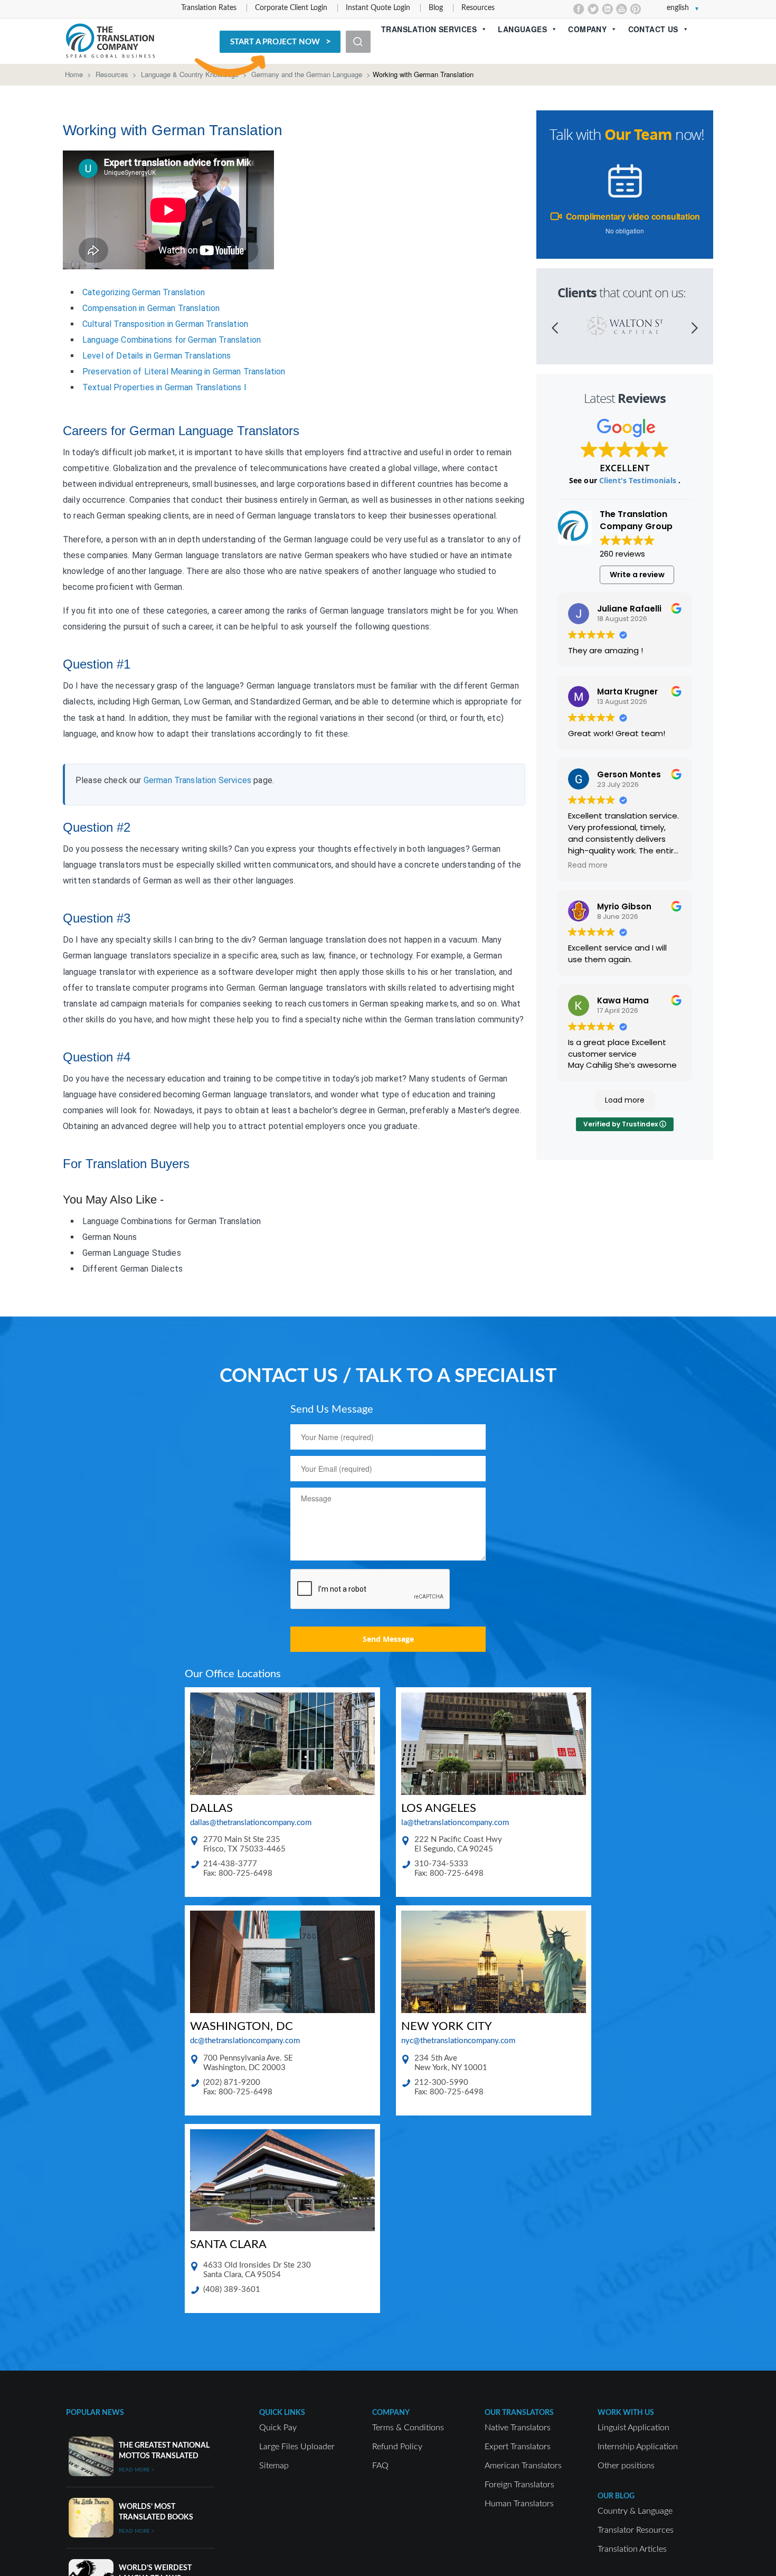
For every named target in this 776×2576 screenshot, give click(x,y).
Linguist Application (633, 2428)
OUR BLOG (616, 2496)
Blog (436, 8)
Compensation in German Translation (151, 308)
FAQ (380, 2466)
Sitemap (274, 2466)
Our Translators (519, 2413)
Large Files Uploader (297, 2447)
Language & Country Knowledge (190, 74)
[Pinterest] (636, 9)
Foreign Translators (519, 2485)
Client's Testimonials (639, 480)
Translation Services (429, 29)
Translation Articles (632, 2549)
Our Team (638, 134)
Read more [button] (588, 866)
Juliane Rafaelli (629, 609)
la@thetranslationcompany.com (455, 1823)
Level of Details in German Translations (157, 356)
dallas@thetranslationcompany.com (251, 1823)
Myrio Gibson (624, 906)
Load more (625, 1100)
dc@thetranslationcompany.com (245, 2041)
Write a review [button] (637, 575)
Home (74, 74)
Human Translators (519, 2504)
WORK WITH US (626, 2413)
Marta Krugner (627, 692)
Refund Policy (397, 2447)
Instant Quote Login (378, 8)
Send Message (388, 1639)
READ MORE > (137, 2470)
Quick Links (282, 2413)
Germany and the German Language (307, 74)
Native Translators (518, 2428)
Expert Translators (518, 2447)
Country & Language (635, 2511)
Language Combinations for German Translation (172, 340)
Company (587, 29)
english (678, 8)
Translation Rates (209, 8)
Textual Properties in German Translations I (164, 387)
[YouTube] (622, 9)
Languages (522, 29)
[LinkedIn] (607, 9)
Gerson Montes (629, 774)
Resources (478, 8)
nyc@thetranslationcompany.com (458, 2041)
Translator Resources (636, 2530)
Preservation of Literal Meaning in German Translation (184, 372)
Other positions (626, 2466)
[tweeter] (593, 9)
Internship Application (638, 2447)
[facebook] (579, 9)
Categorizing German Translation (144, 292)
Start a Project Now (275, 42)
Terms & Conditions (408, 2428)
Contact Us (653, 29)
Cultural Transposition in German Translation (165, 324)
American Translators (523, 2466)
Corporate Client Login (291, 8)
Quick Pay (278, 2428)
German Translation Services (197, 780)
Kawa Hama (623, 1000)
